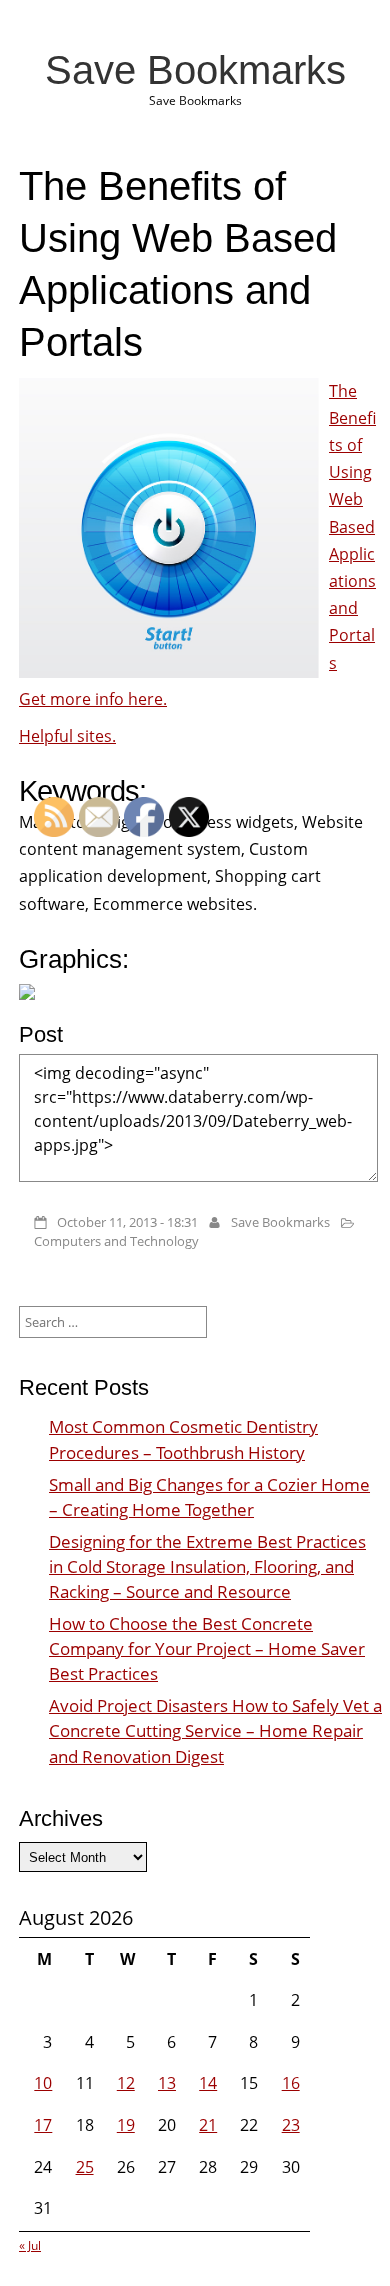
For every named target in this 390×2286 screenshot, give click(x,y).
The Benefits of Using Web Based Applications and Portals (352, 527)
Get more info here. (93, 699)
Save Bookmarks (195, 70)
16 (291, 2083)
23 (291, 2125)
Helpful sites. (67, 736)
